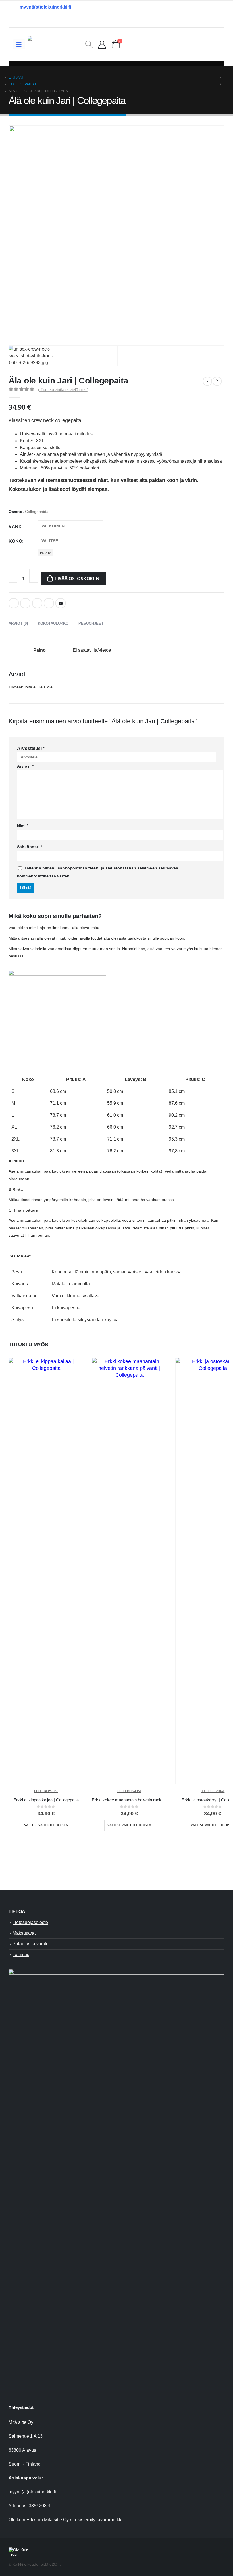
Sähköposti (30, 847)
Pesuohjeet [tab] (91, 623)
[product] (46, 1571)
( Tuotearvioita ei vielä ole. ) (63, 390)
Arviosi (25, 766)
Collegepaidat (37, 512)
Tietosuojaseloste (30, 1922)
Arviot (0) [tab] (18, 623)
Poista (46, 553)
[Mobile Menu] (19, 44)
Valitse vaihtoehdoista (46, 1825)
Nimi (23, 826)
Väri (14, 526)
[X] (194, 20)
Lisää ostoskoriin (77, 579)
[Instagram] (206, 20)
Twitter (25, 603)
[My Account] (102, 44)
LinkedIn (37, 603)
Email (61, 603)
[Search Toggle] (89, 44)
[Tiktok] (218, 20)
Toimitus (21, 1954)
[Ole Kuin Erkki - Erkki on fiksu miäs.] (56, 44)
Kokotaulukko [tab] (53, 623)
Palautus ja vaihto (31, 1944)
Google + (49, 603)
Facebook (14, 603)
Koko (15, 541)
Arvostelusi (31, 748)
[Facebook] (182, 20)
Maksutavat (24, 1933)
